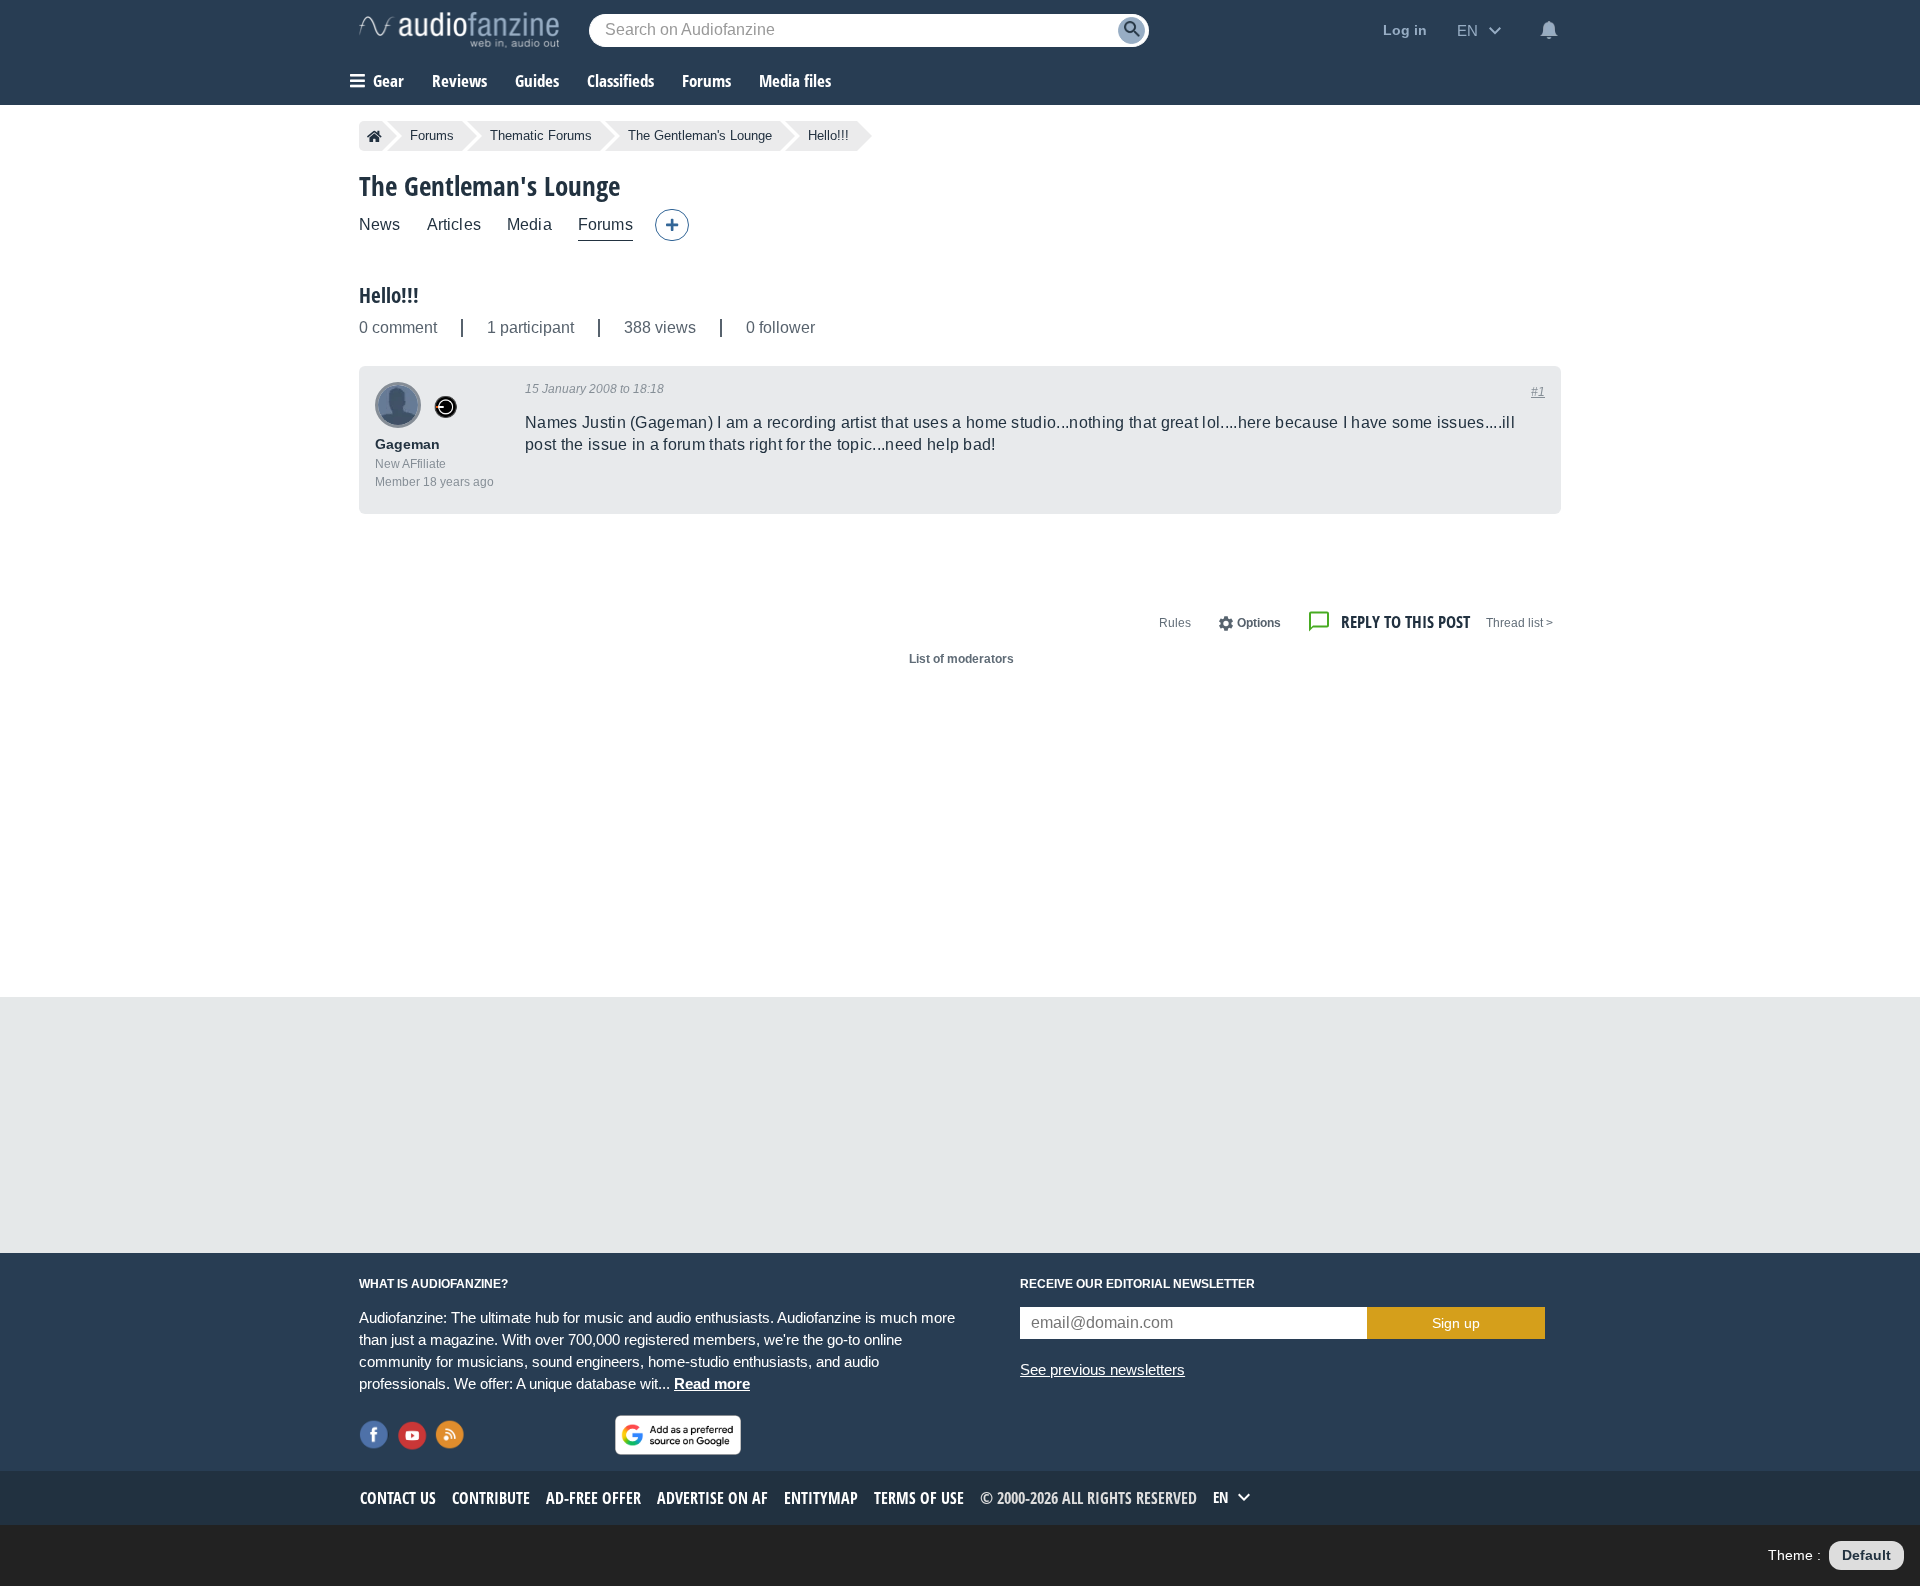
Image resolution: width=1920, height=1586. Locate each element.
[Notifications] (1549, 30)
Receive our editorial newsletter (1137, 1284)
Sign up (1456, 1323)
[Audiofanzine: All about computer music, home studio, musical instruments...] (459, 30)
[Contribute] (672, 225)
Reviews (459, 80)
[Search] (1131, 30)
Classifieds (620, 80)
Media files (795, 80)
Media (529, 224)
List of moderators (961, 659)
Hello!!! (389, 295)
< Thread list (1519, 623)
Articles (454, 224)
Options (1259, 623)
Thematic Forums (541, 135)
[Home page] (374, 136)
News (380, 224)
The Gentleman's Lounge (700, 135)
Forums (432, 135)
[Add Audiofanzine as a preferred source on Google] (678, 1435)
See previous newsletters (1102, 1369)
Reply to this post (1405, 621)
